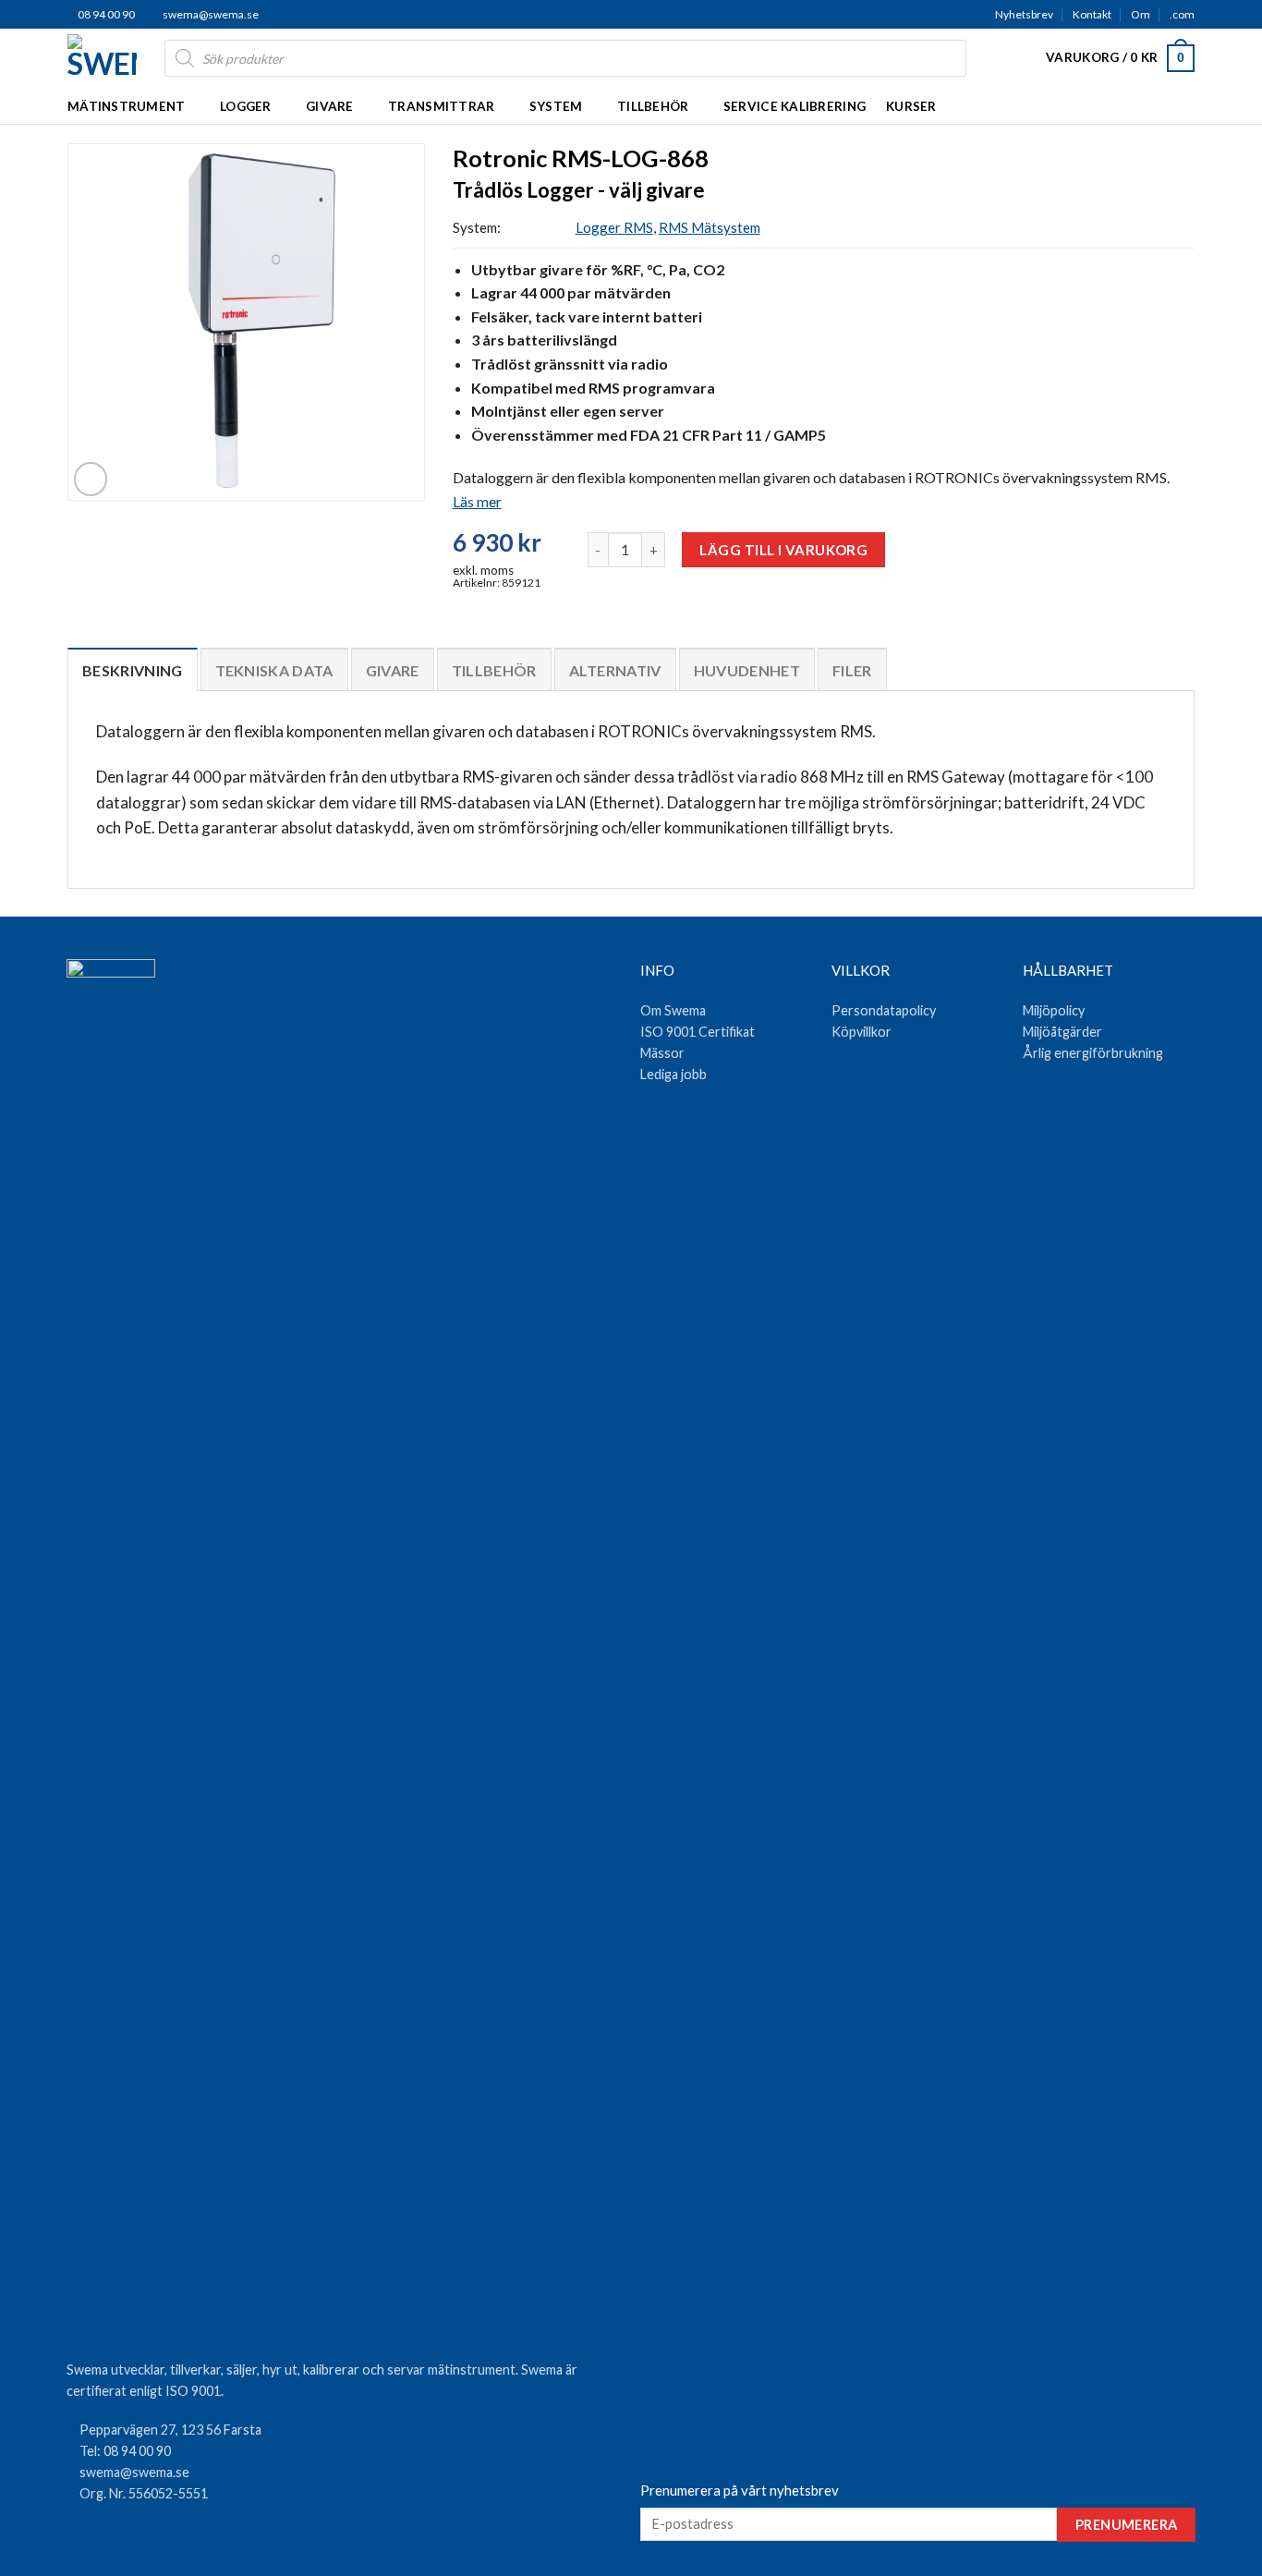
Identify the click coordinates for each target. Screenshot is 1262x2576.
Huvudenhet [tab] (747, 670)
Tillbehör (653, 106)
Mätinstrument (127, 106)
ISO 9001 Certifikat (698, 1032)
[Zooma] (91, 479)
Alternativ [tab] (615, 670)
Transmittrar (441, 106)
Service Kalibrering (795, 106)
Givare (330, 106)
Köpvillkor (862, 1032)
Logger (246, 106)
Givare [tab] (393, 670)
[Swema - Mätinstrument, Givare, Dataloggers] (102, 58)
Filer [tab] (852, 670)
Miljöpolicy (1054, 1010)
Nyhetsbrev (1024, 14)
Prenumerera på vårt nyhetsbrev (740, 2490)
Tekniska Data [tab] (274, 670)
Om (1141, 14)
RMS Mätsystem (710, 227)
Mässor (662, 1053)
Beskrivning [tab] (133, 670)
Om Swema (673, 1010)
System (556, 106)
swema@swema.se (211, 14)
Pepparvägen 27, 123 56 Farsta (170, 2430)
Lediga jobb (673, 1074)
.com (1182, 14)
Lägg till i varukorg (783, 550)
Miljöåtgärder (1062, 1032)
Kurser (911, 106)
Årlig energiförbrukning (1093, 1053)
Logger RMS (614, 227)
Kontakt (1092, 14)
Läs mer (477, 501)
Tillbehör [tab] (494, 670)
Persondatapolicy (884, 1010)
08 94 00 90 (105, 14)
